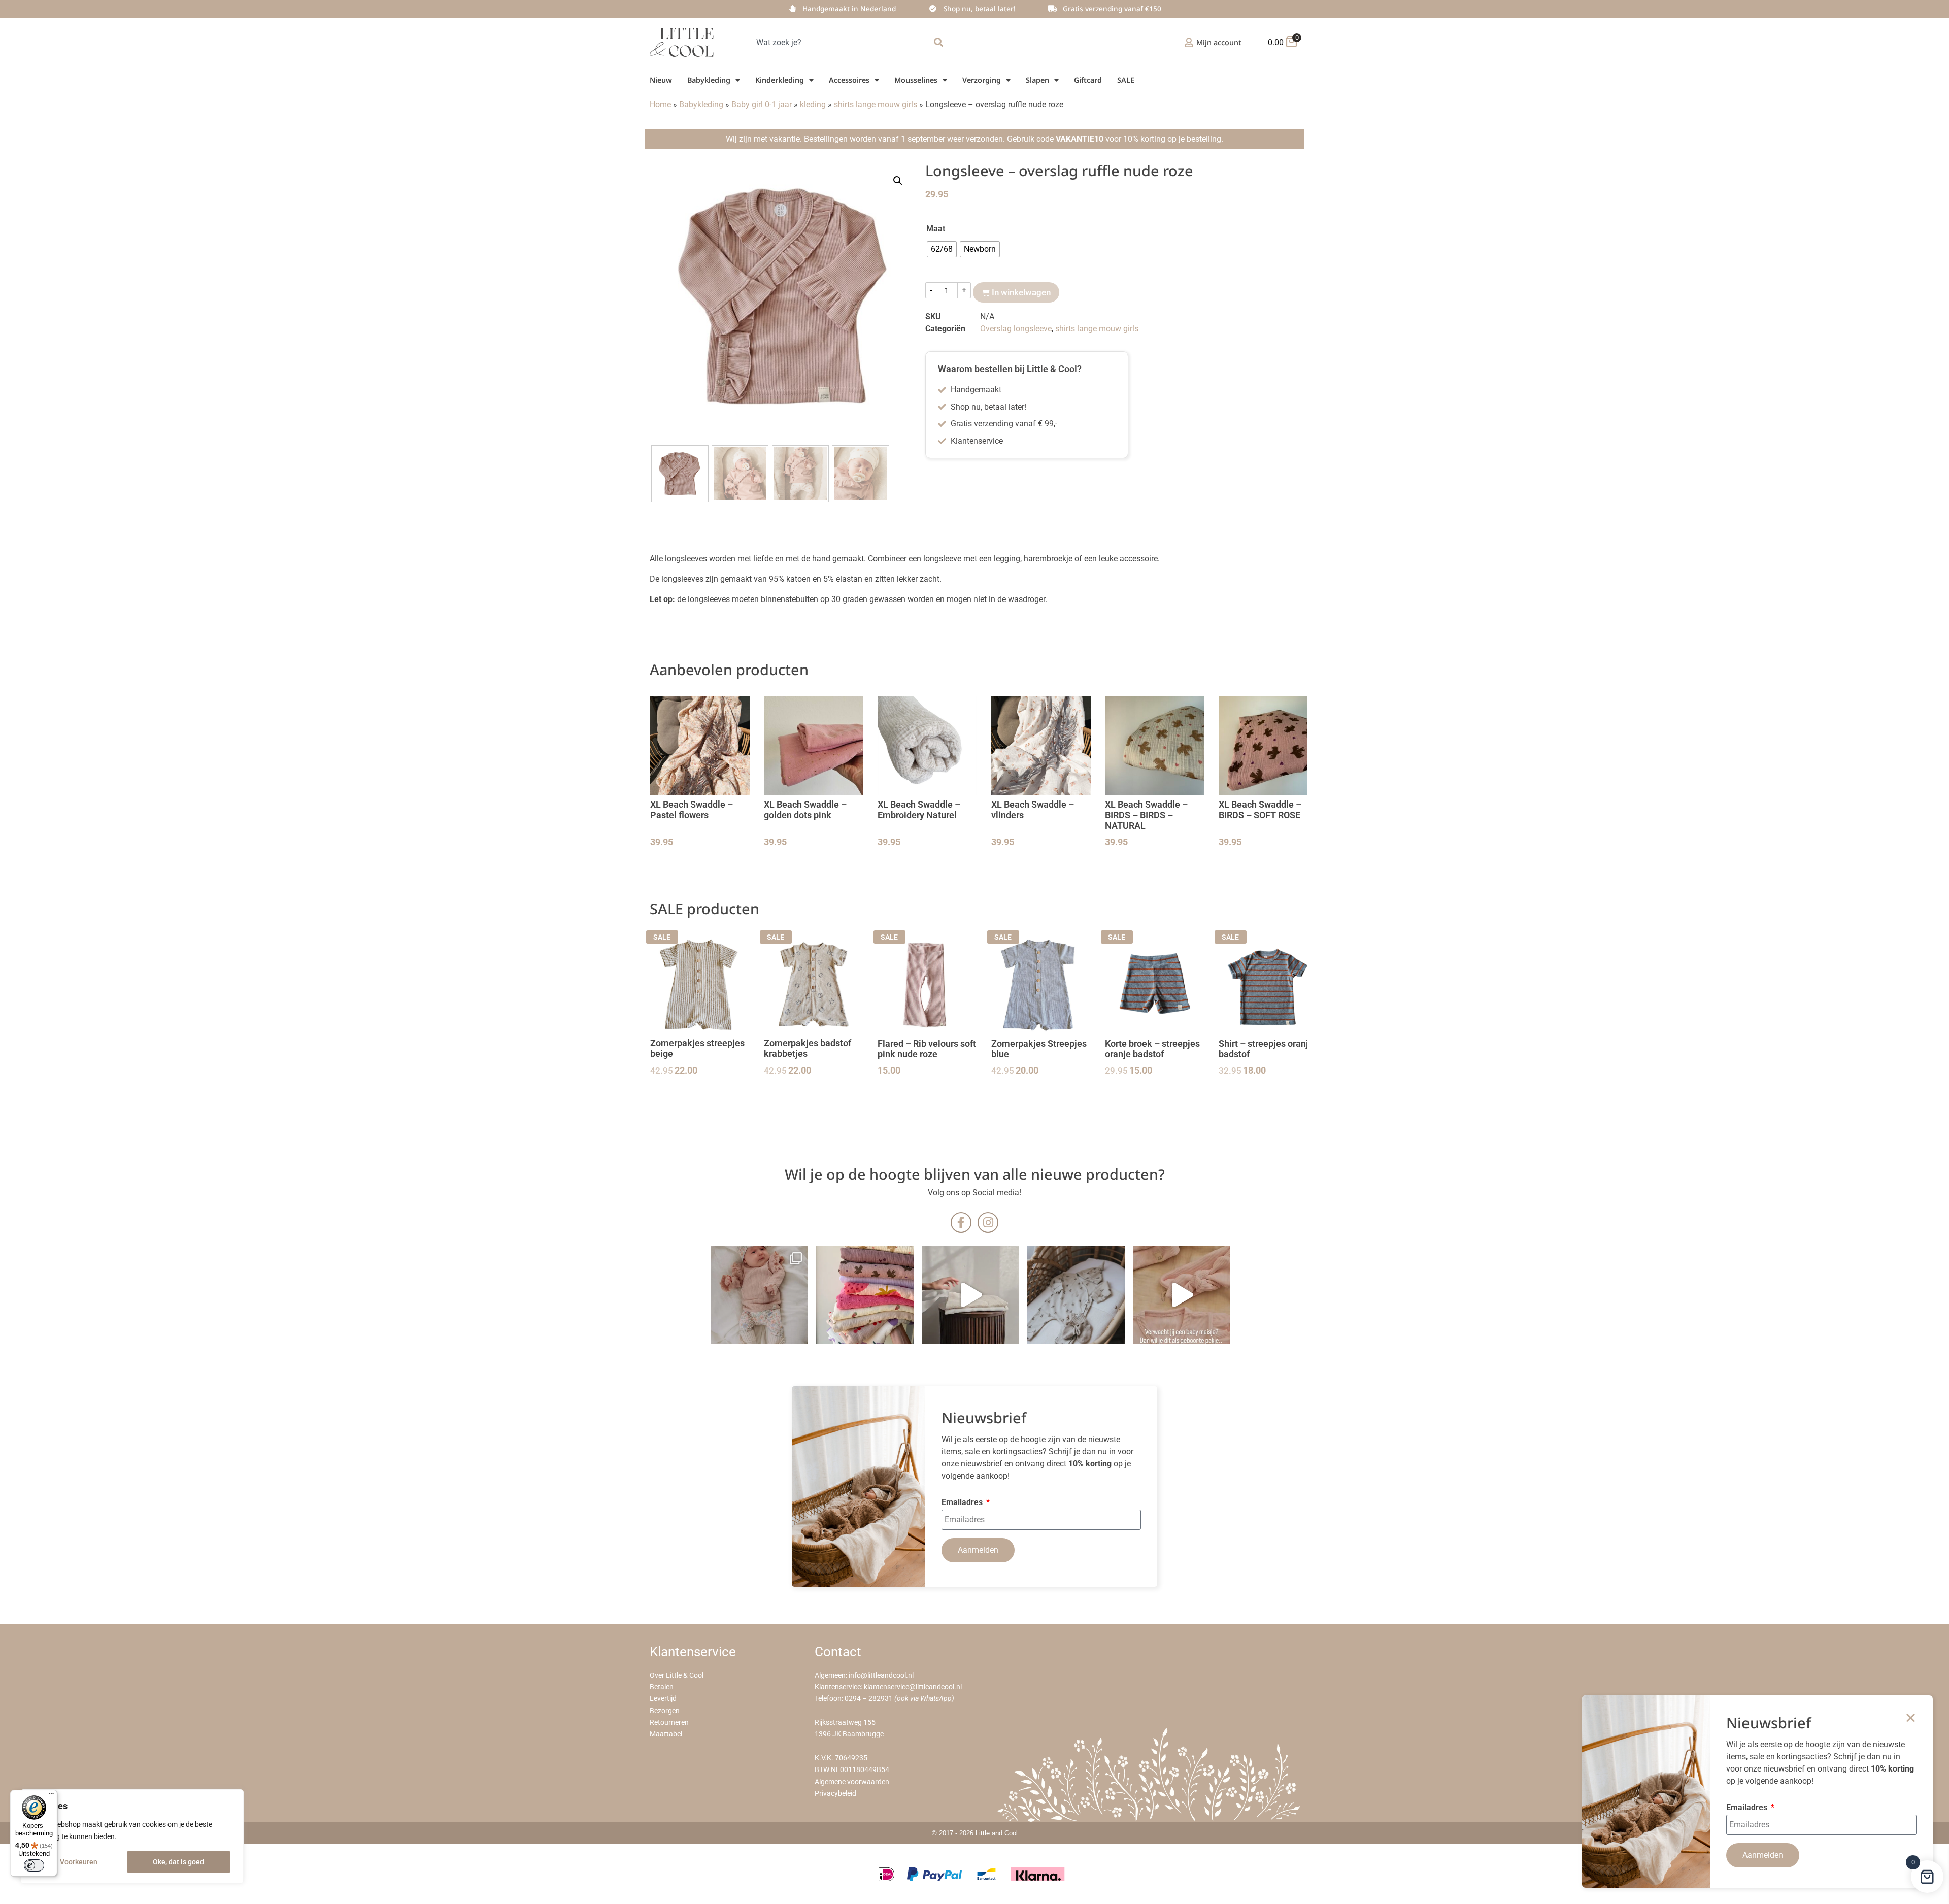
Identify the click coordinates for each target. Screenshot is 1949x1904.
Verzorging (982, 80)
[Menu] (51, 1796)
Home (660, 104)
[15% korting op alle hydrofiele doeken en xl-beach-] (970, 1295)
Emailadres (963, 1503)
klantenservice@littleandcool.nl (913, 1687)
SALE (1126, 80)
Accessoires (849, 80)
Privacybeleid (835, 1794)
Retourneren (669, 1723)
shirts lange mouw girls (876, 104)
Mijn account (1219, 42)
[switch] (34, 1865)
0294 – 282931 (869, 1699)
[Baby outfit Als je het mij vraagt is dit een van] (759, 1295)
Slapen (1037, 80)
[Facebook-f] (961, 1223)
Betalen (662, 1687)
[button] (898, 181)
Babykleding (709, 80)
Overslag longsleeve (1016, 329)
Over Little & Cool (677, 1675)
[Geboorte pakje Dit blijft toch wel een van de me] (1076, 1295)
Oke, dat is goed (178, 1862)
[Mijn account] (1189, 42)
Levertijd (663, 1699)
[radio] (942, 249)
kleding (813, 104)
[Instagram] (988, 1223)
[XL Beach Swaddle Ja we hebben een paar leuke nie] (865, 1295)
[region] (132, 1836)
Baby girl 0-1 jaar (762, 104)
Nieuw (661, 80)
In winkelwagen (1021, 292)
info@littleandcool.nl (881, 1675)
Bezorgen (665, 1711)
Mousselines (916, 80)
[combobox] (839, 42)
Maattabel (666, 1734)
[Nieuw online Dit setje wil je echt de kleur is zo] (1182, 1295)
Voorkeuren (79, 1862)
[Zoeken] (940, 42)
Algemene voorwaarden (852, 1782)
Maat (936, 229)
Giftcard (1088, 80)
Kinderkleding (780, 80)
